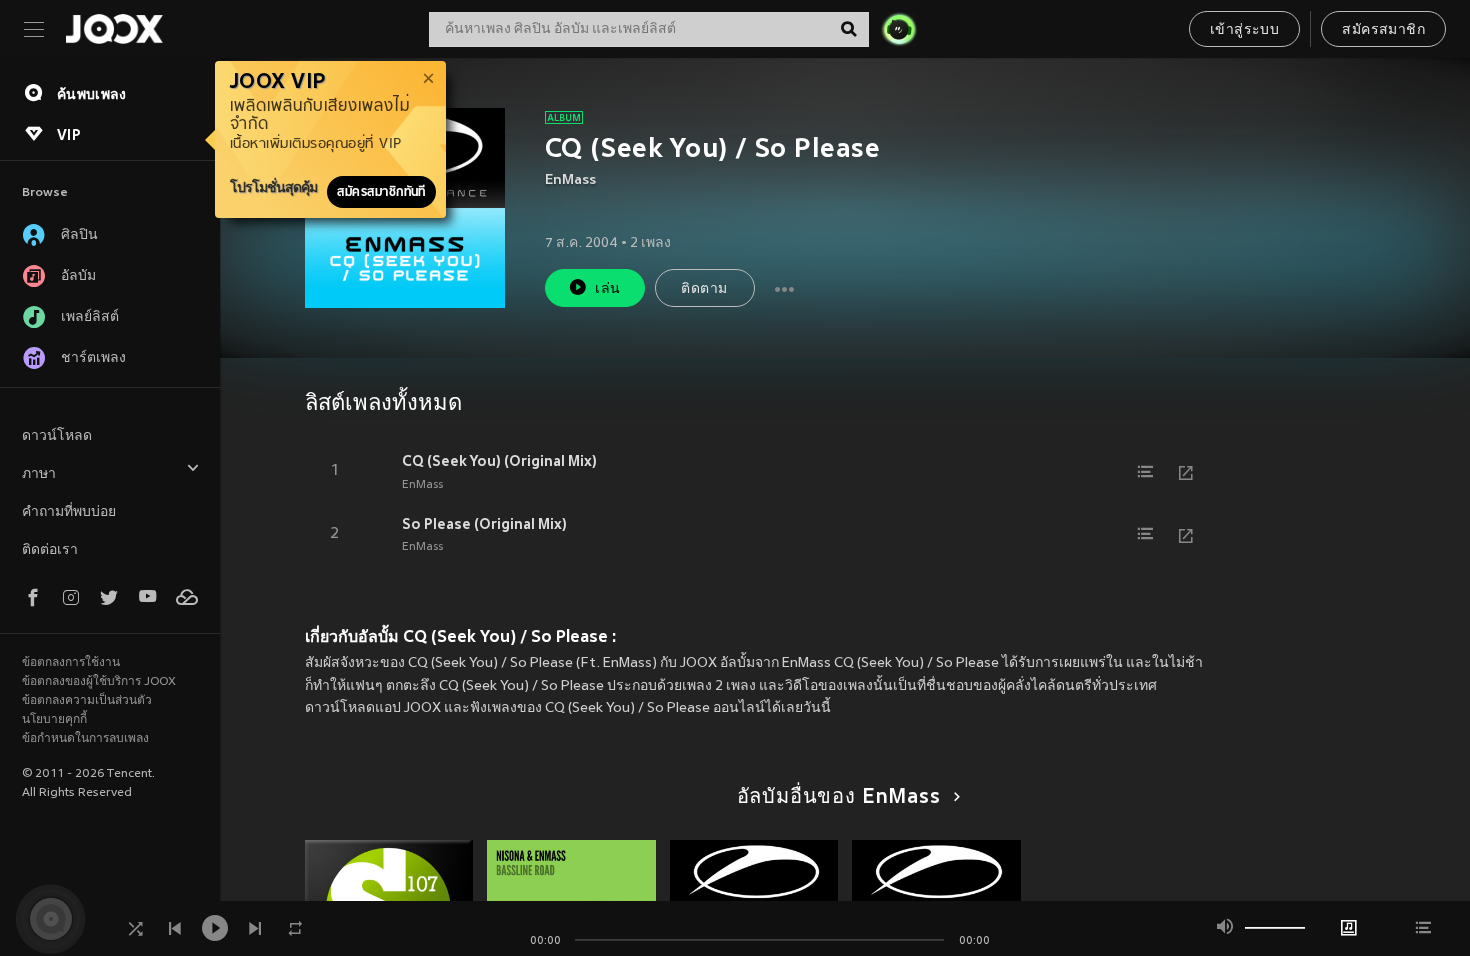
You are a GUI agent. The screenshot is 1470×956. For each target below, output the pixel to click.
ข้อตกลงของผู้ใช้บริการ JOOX (99, 682)
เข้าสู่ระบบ (1244, 30)
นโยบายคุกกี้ (54, 720)
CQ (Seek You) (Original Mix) (499, 461)
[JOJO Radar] (899, 29)
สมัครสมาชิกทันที (381, 192)
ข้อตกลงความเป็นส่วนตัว (87, 701)
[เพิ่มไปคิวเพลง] (1146, 472)
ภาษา (39, 474)
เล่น (607, 289)
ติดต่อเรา (50, 550)
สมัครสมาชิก (1383, 30)
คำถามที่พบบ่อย (69, 512)
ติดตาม (704, 289)
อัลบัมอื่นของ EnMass (839, 798)
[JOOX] (114, 29)
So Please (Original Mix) (484, 524)
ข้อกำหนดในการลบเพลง (85, 739)
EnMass (570, 180)
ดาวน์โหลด (57, 436)
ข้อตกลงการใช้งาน (71, 663)
